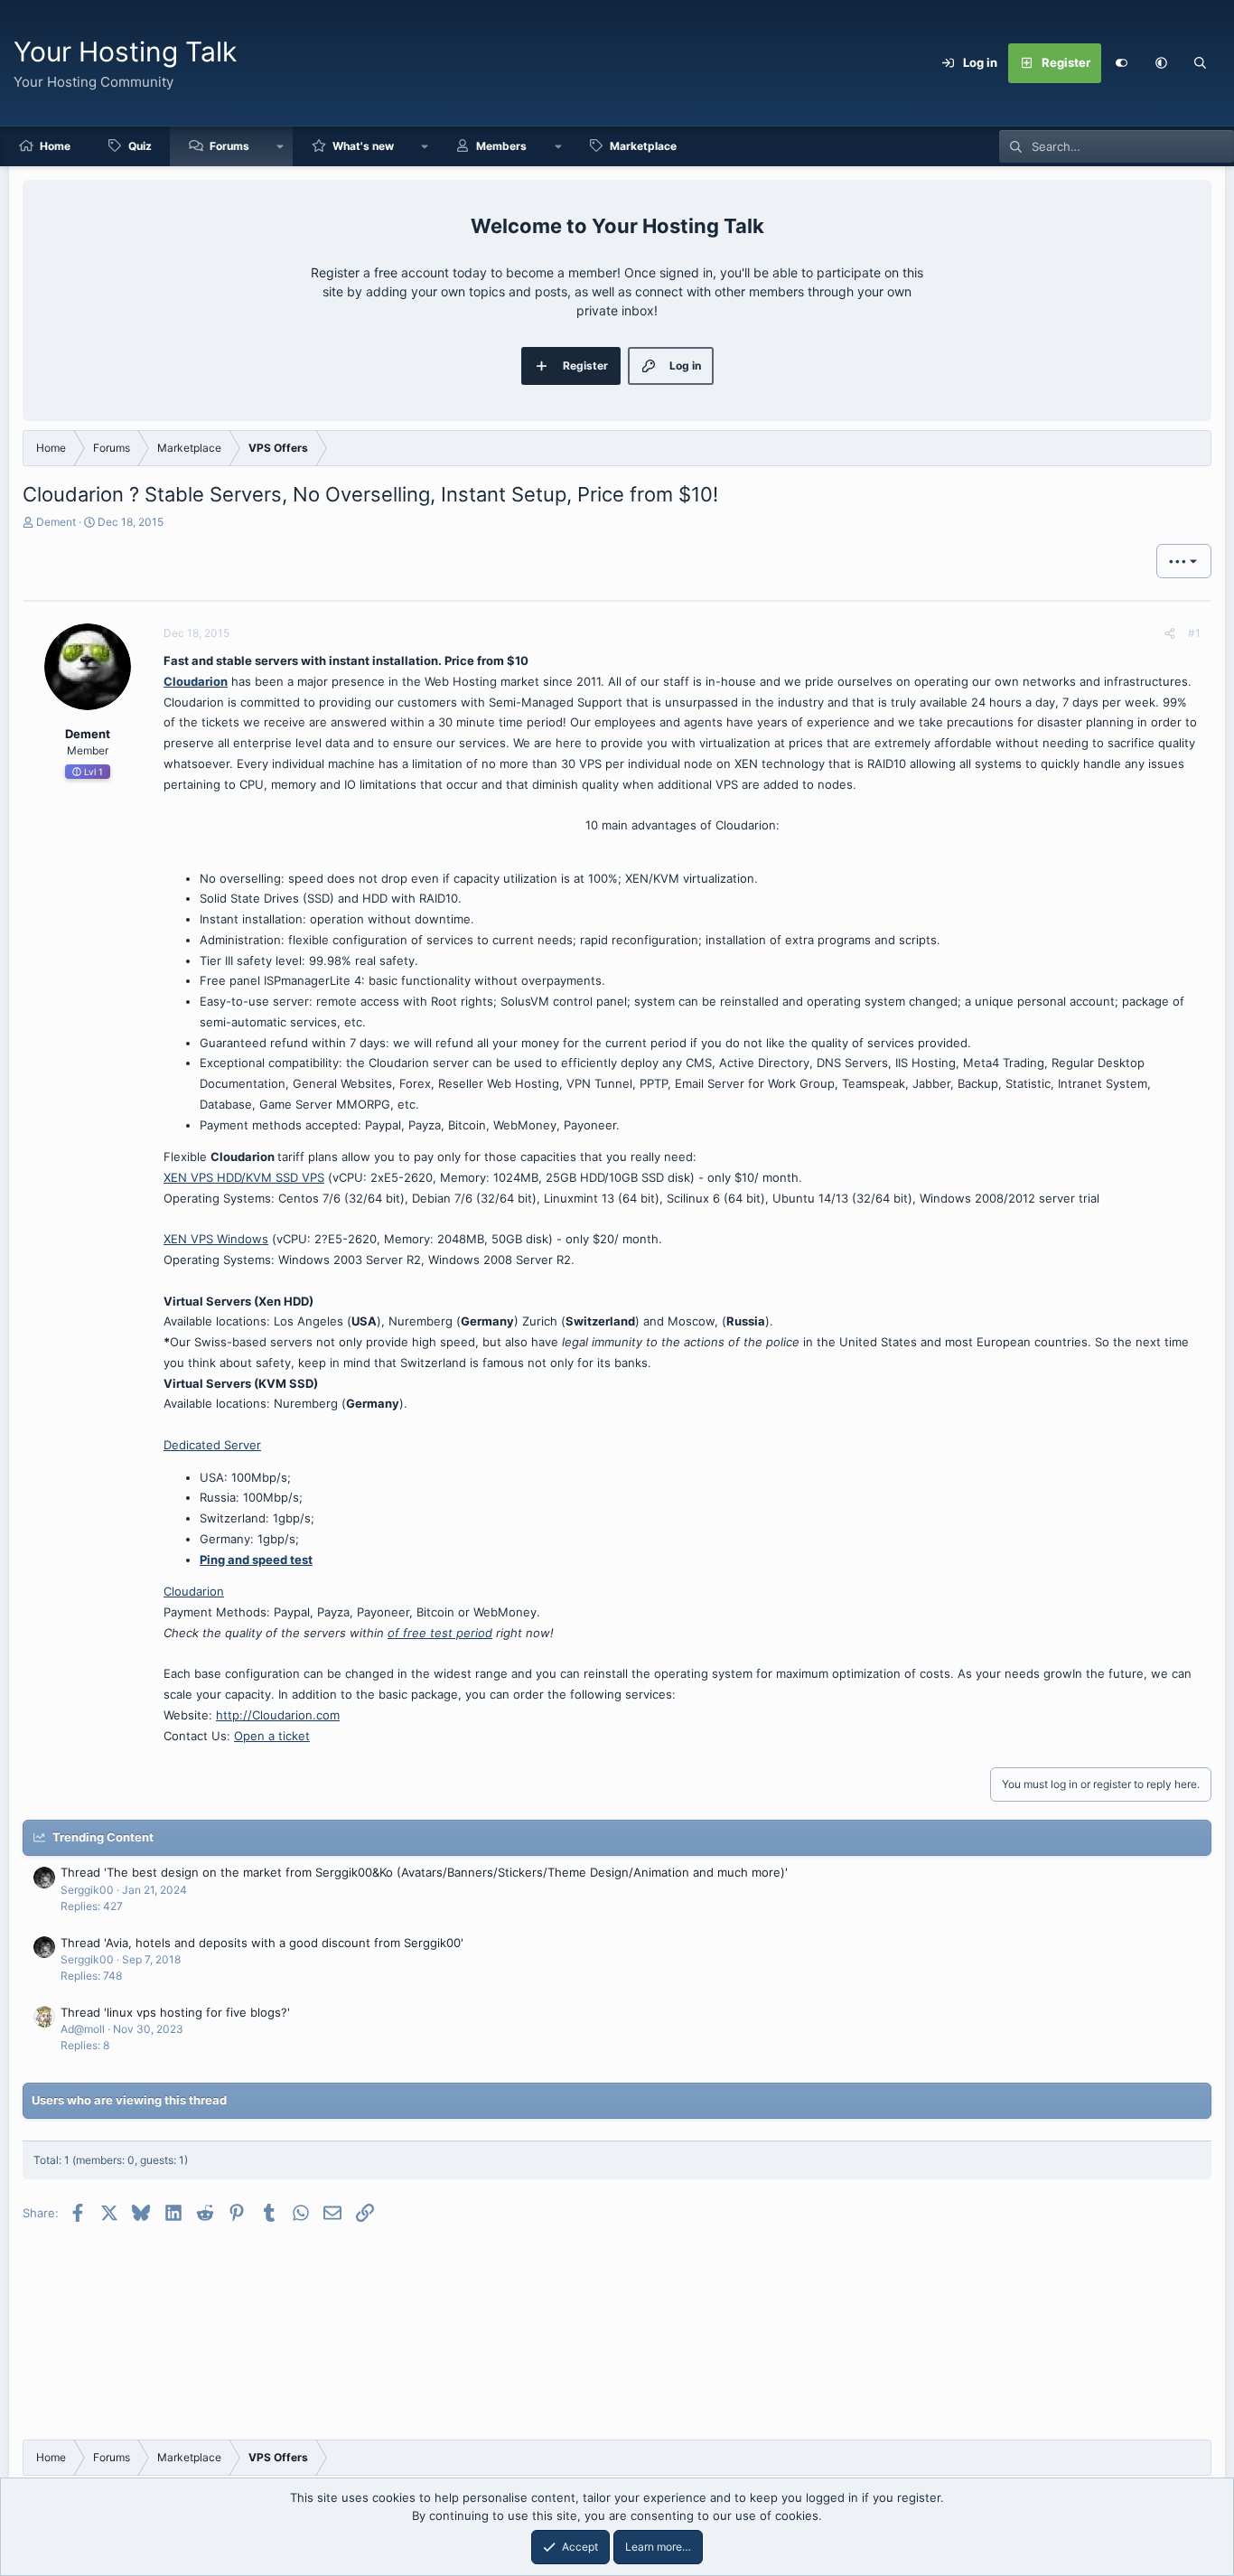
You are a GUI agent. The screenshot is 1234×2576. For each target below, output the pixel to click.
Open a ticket (272, 1736)
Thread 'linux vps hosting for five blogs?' (175, 2012)
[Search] (1201, 63)
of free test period (440, 1633)
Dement (56, 522)
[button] (1161, 63)
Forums (229, 146)
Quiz (140, 146)
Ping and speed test (256, 1560)
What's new (363, 146)
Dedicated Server (212, 1445)
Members (501, 146)
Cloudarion (196, 681)
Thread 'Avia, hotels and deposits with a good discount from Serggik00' (262, 1943)
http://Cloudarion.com (278, 1715)
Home (55, 146)
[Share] (1170, 633)
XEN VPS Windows (216, 1239)
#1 (1194, 633)
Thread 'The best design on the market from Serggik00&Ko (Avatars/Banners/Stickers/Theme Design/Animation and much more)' (424, 1872)
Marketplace (643, 146)
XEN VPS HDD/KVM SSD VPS (244, 1177)
